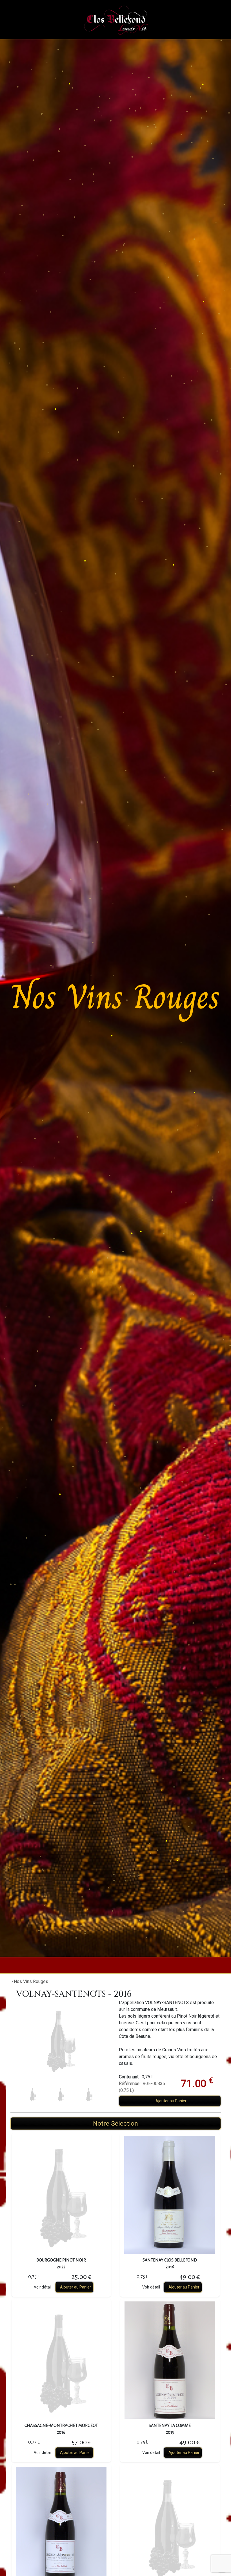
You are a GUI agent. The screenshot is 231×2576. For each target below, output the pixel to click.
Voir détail (43, 2287)
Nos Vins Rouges (31, 1981)
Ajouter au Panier (171, 2101)
